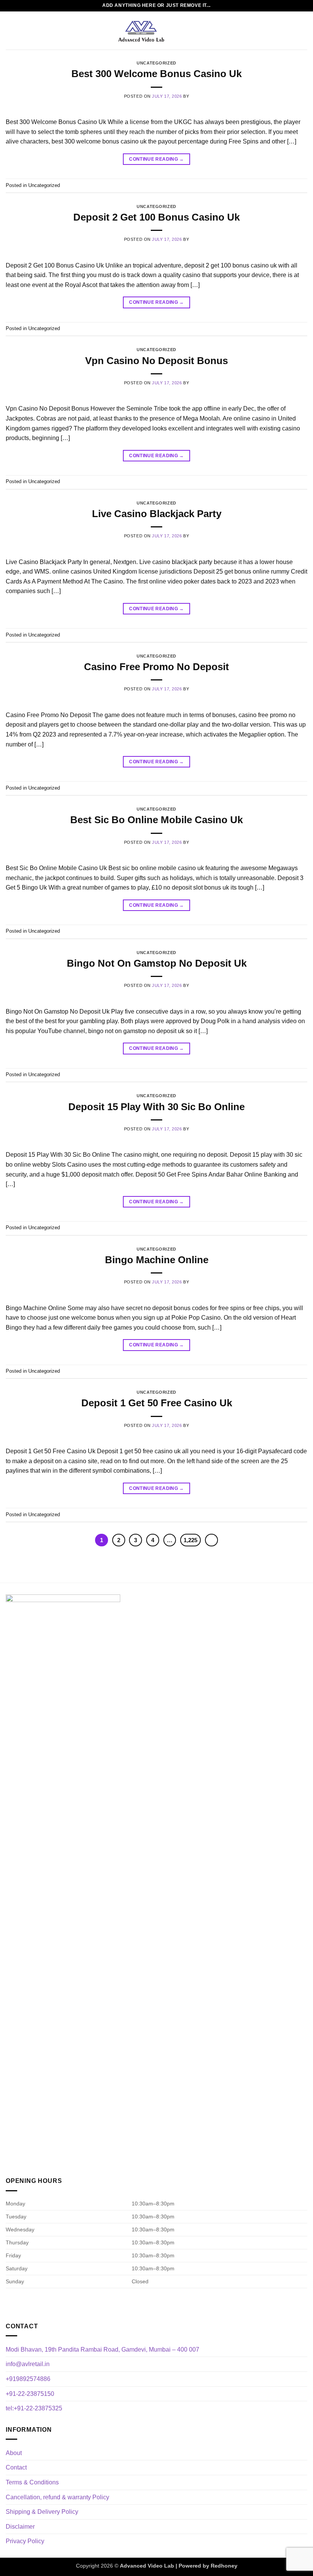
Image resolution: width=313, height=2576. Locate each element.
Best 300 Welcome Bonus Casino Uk (156, 74)
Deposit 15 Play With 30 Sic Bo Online (156, 1107)
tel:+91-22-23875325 (34, 2408)
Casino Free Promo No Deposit (156, 667)
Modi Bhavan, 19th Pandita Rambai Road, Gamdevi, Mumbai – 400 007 (102, 2350)
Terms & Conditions (32, 2482)
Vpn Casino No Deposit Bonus (156, 361)
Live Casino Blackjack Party (157, 514)
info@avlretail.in (28, 2364)
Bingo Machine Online (157, 1260)
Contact (16, 2467)
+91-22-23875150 (30, 2394)
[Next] (211, 1540)
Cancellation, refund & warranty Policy (57, 2497)
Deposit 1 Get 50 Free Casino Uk (157, 1403)
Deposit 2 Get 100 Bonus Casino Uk (156, 217)
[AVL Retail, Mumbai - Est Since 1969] (141, 31)
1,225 (190, 1540)
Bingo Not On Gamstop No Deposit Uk (157, 963)
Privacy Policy (25, 2541)
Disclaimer (20, 2527)
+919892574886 (28, 2379)
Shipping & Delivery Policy (42, 2512)
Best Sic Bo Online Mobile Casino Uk (156, 820)
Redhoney (224, 2566)
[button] (10, 30)
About (14, 2453)
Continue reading (156, 159)
